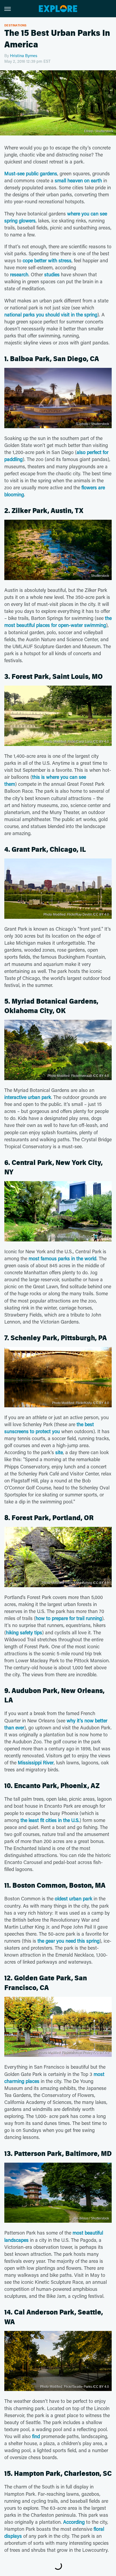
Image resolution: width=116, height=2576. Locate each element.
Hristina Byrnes (24, 55)
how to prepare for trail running (69, 1618)
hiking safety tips (24, 1632)
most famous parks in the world (62, 1258)
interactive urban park (28, 1097)
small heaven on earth (78, 180)
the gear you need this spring (69, 1941)
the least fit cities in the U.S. (50, 1820)
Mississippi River (36, 1762)
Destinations (16, 25)
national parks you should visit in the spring (51, 315)
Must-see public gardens (31, 173)
